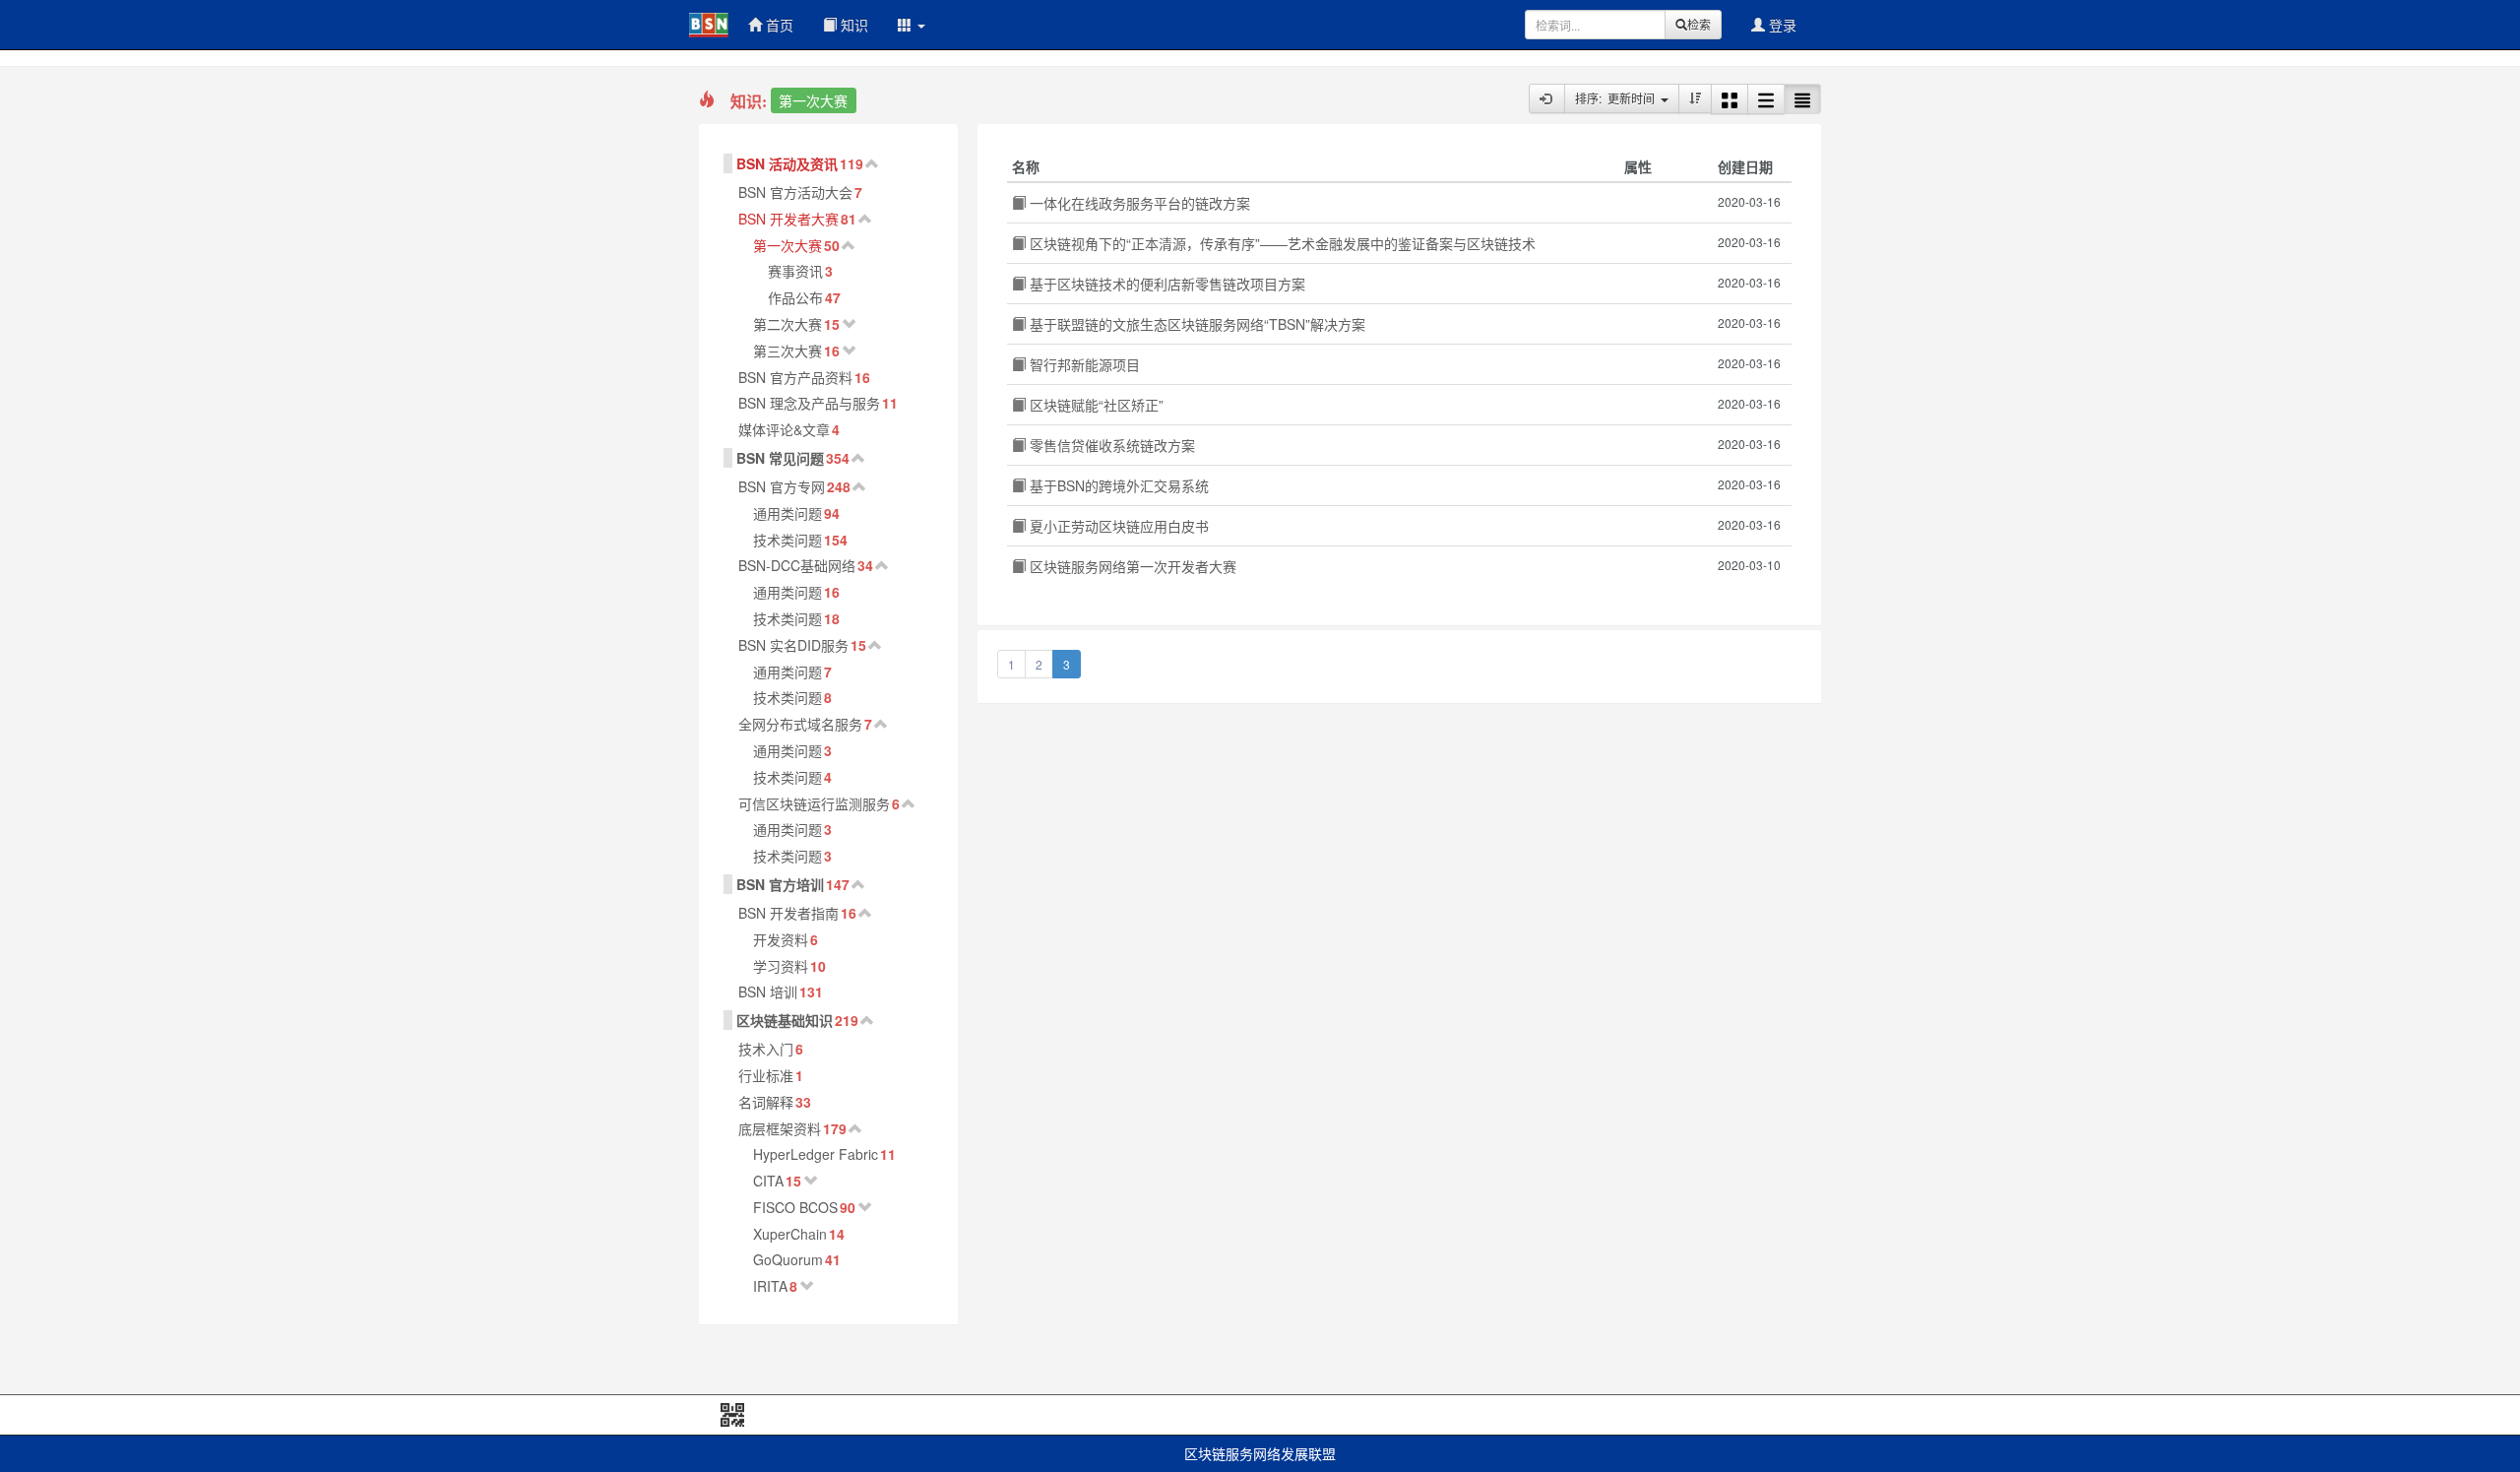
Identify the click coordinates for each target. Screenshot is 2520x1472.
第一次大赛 (787, 245)
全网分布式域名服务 (800, 724)
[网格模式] (1730, 99)
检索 (1699, 24)
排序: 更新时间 (1618, 98)
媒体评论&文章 (784, 429)
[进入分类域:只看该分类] (1547, 98)
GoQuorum (788, 1259)
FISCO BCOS (795, 1207)
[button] (912, 25)
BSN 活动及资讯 (787, 163)
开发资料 (781, 939)
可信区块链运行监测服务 (814, 803)
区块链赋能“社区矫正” (1095, 405)
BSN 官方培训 (780, 884)
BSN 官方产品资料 (795, 377)
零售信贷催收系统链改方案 (1110, 445)
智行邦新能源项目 (1083, 364)
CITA (768, 1181)
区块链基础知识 (785, 1020)
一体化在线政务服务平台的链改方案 (1138, 203)
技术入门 (766, 1049)
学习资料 (781, 966)
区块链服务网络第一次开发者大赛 (1131, 566)
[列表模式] (1766, 99)
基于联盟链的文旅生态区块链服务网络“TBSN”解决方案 (1196, 324)
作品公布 (795, 297)
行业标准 (766, 1075)
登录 (1781, 25)
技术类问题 (787, 540)
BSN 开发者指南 (788, 913)
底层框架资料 (780, 1128)
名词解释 (766, 1102)
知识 (852, 25)
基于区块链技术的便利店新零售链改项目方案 (1165, 284)
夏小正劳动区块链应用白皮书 (1117, 526)
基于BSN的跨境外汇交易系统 (1117, 485)
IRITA (770, 1286)
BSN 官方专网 (782, 486)
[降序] (1695, 98)
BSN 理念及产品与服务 (809, 403)
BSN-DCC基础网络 (797, 565)
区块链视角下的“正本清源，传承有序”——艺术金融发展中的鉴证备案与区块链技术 (1281, 243)
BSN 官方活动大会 (795, 192)
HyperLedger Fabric (816, 1154)
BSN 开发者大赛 (788, 219)
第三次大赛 (787, 351)
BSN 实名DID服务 (793, 645)
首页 (778, 25)
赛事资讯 (795, 271)
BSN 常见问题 (780, 458)
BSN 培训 (768, 992)
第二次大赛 (787, 324)
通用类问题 (787, 513)
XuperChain (790, 1234)
